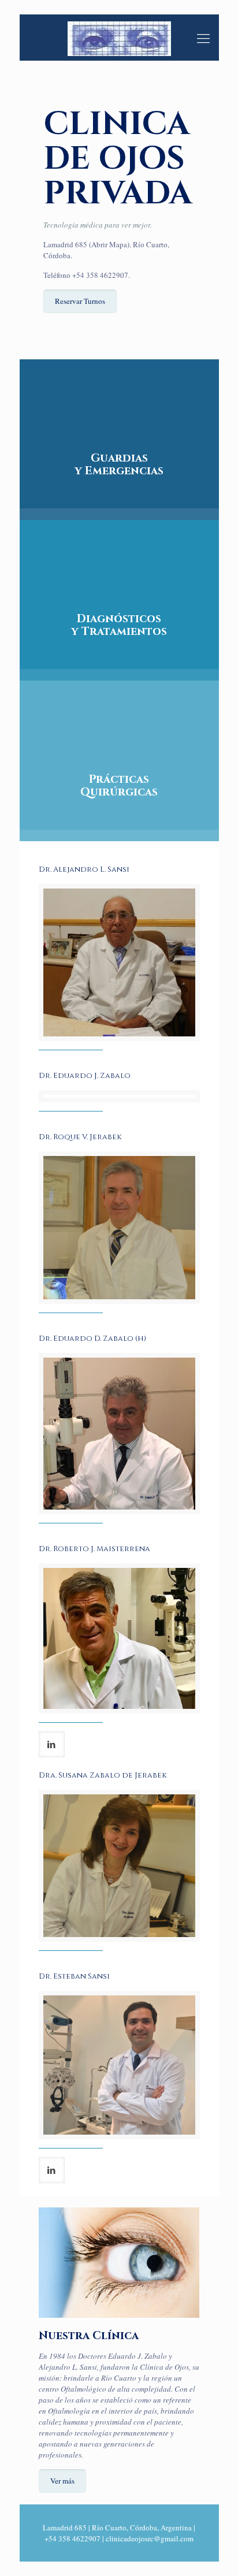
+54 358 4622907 (100, 275)
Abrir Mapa (109, 244)
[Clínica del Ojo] (119, 38)
